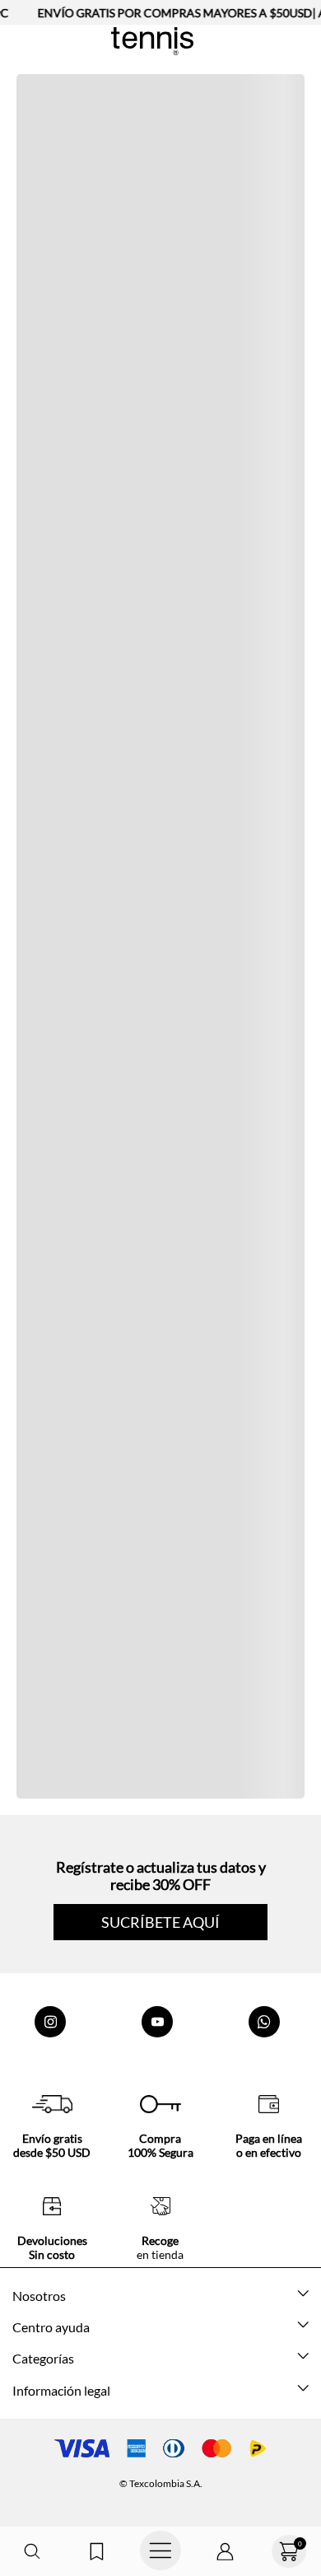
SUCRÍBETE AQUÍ (160, 1922)
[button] (32, 2552)
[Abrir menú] (160, 2551)
